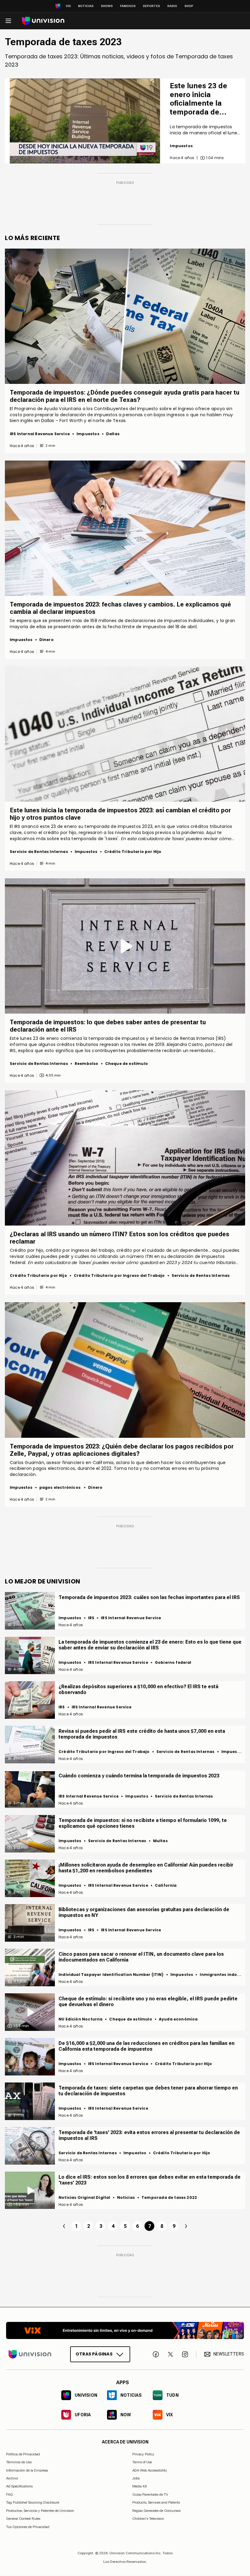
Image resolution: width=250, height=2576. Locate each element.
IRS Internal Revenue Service (40, 434)
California (166, 1885)
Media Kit (140, 2487)
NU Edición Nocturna (80, 2019)
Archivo (12, 2478)
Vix (68, 6)
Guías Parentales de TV (150, 2494)
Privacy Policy (143, 2454)
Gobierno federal (173, 1662)
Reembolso (87, 1064)
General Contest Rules (23, 2519)
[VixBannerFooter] (125, 2330)
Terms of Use (142, 2462)
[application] (85, 121)
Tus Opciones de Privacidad (28, 2527)
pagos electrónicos (60, 1487)
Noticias (86, 6)
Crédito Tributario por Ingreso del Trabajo (119, 1275)
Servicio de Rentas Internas (39, 852)
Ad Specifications (19, 2487)
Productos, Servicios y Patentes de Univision (40, 2511)
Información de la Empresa (27, 2470)
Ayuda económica (178, 2019)
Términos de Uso (19, 2462)
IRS (91, 1618)
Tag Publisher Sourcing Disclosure (33, 2502)
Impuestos (181, 146)
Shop (189, 6)
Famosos (128, 6)
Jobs (136, 2478)
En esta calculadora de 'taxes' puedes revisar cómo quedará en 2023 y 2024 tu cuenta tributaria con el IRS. (121, 842)
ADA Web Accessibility (150, 2470)
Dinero (46, 640)
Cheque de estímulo (127, 1064)
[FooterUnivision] (30, 2354)
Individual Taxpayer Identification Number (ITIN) (111, 1975)
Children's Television (148, 2519)
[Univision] (43, 21)
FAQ (9, 2494)
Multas (160, 1841)
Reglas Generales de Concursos (156, 2511)
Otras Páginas (94, 2354)
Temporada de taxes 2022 (169, 2197)
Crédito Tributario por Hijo (133, 852)
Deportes (152, 6)
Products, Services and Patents (156, 2502)
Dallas (113, 434)
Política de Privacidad (23, 2454)
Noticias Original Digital (84, 2197)
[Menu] (8, 21)
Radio (172, 6)
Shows (107, 6)
